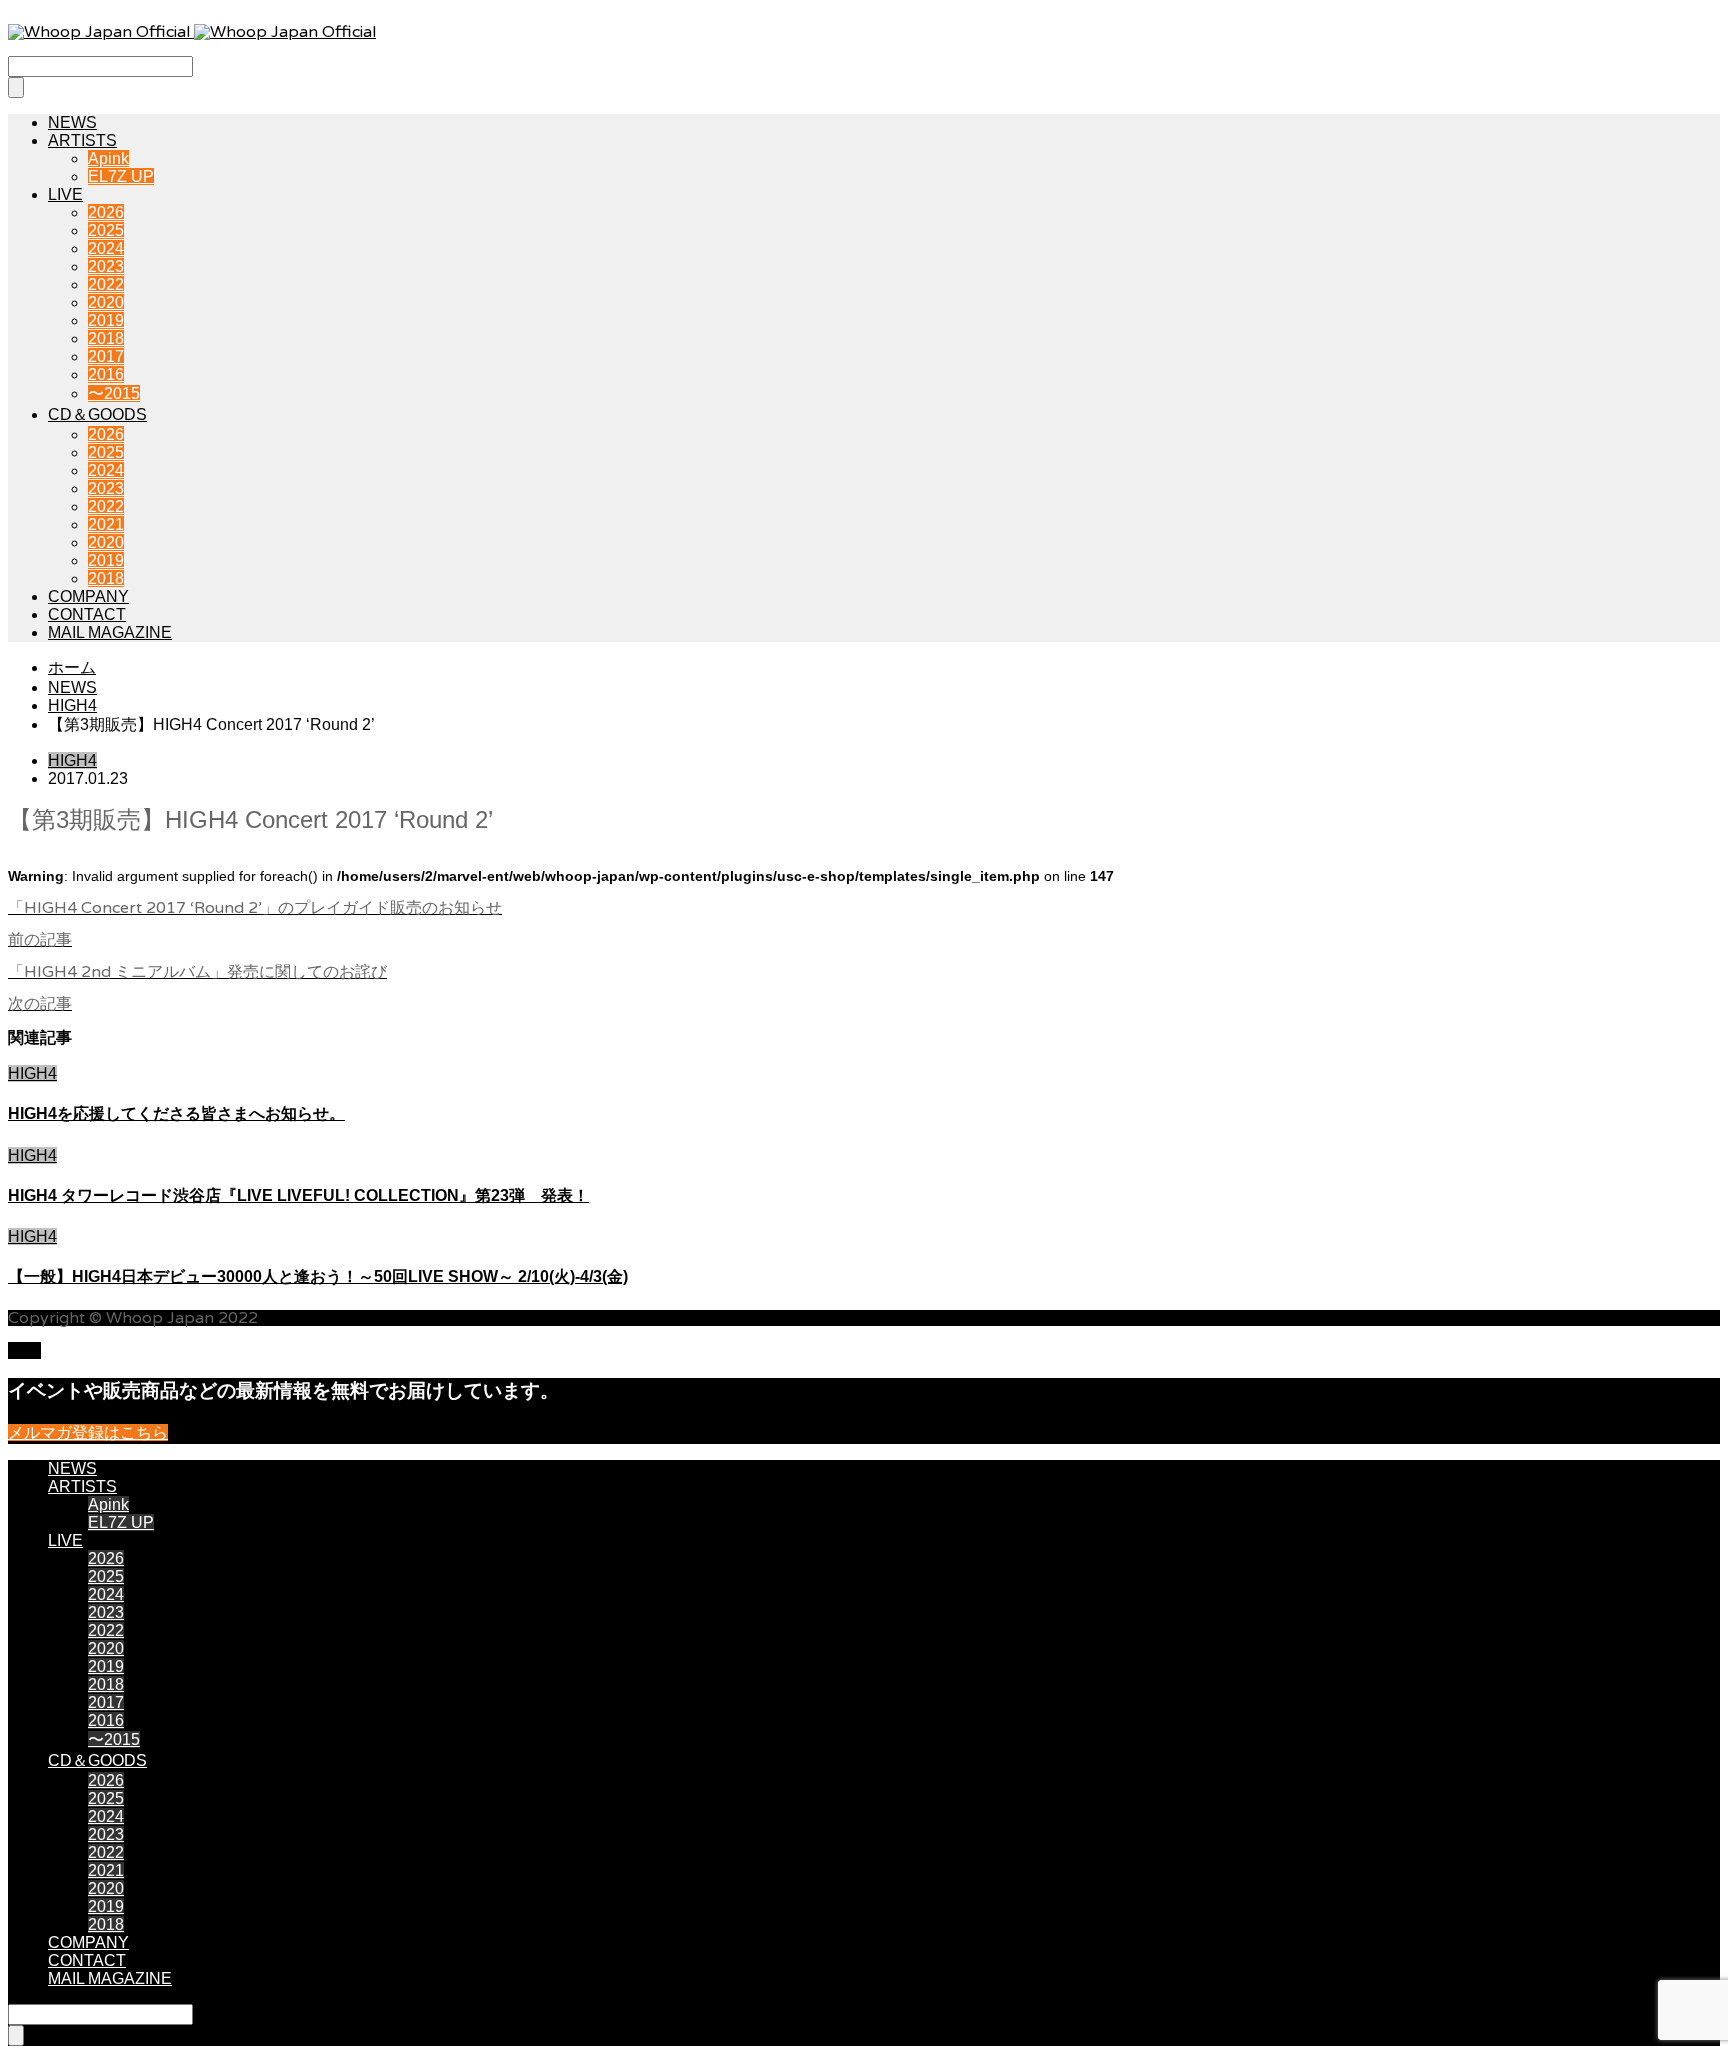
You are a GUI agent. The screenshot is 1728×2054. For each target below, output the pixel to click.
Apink (108, 158)
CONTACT (87, 614)
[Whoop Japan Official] (192, 32)
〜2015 (114, 393)
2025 (106, 230)
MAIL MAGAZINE (110, 632)
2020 (106, 302)
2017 (106, 356)
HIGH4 (72, 760)
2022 (106, 284)
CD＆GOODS (97, 414)
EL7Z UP (121, 176)
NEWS (72, 122)
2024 (106, 248)
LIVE (65, 194)
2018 (106, 338)
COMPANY (88, 596)
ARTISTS (82, 140)
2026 (106, 212)
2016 (106, 374)
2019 (106, 320)
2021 (106, 524)
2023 (106, 266)
